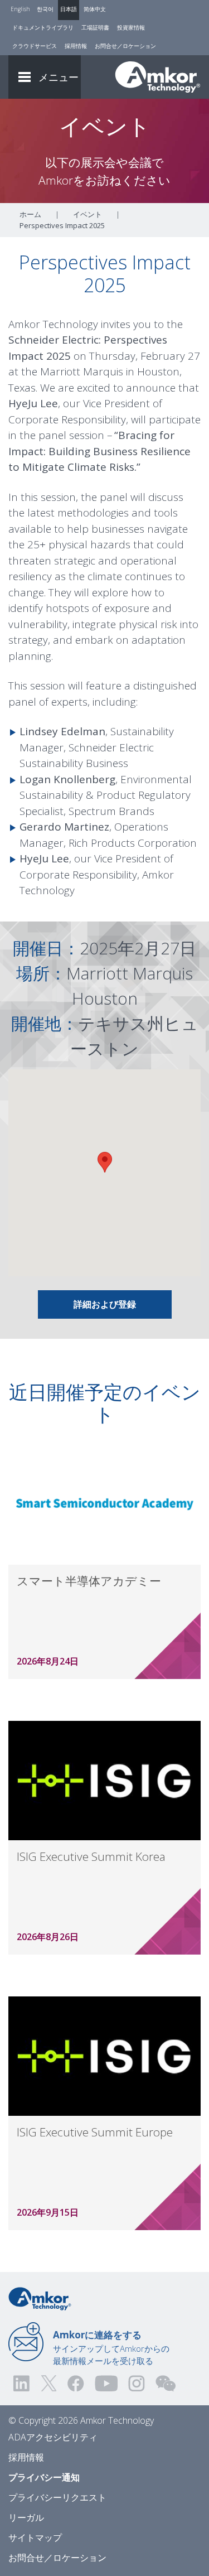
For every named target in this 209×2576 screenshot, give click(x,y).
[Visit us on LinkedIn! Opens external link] (22, 2383)
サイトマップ (35, 2538)
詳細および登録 (105, 1304)
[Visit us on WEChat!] (166, 2383)
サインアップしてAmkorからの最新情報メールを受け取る (111, 2347)
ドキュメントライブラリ (43, 27)
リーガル (26, 2517)
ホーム (30, 214)
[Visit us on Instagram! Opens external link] (137, 2383)
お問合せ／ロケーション (125, 46)
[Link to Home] (40, 2298)
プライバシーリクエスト (57, 2497)
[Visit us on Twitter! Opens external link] (49, 2383)
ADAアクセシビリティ (53, 2437)
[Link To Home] (158, 77)
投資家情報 (131, 27)
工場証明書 (95, 27)
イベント (88, 214)
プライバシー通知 (44, 2477)
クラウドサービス (35, 46)
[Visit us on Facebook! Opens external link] (75, 2383)
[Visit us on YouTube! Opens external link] (106, 2383)
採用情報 (76, 46)
